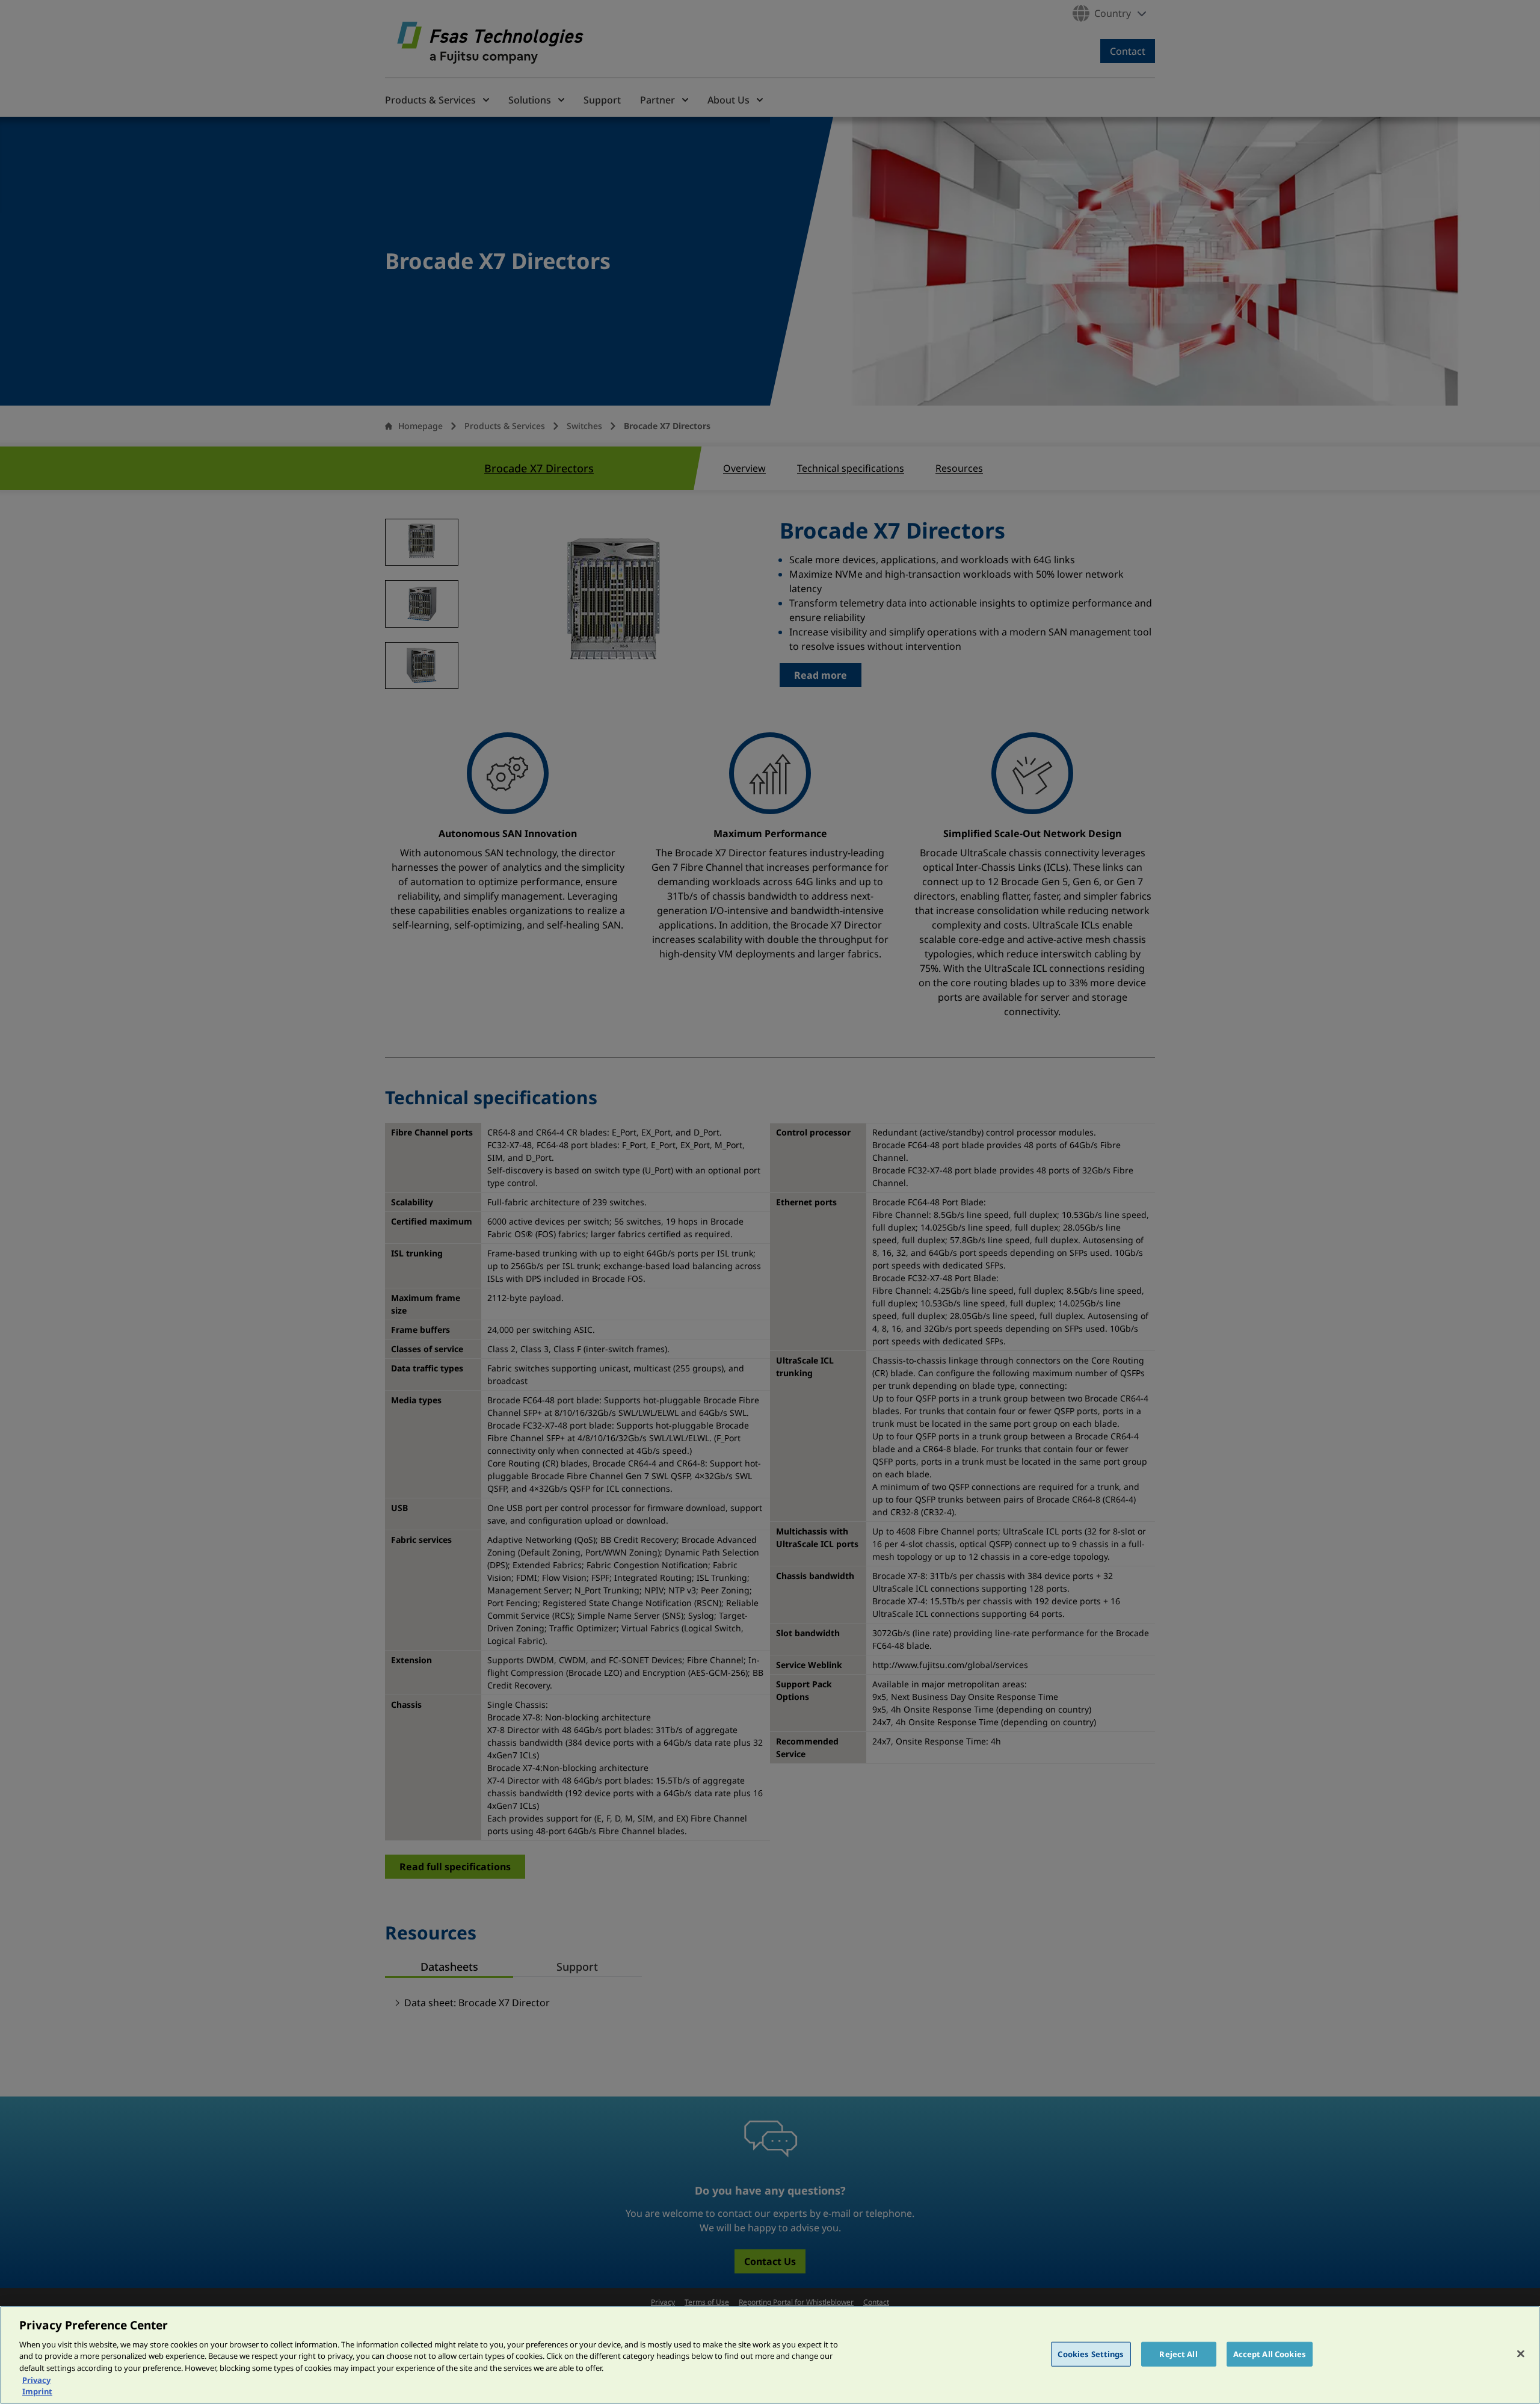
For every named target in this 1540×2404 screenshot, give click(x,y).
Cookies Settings (1091, 2353)
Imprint (37, 2391)
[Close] (1521, 2353)
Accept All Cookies (1270, 2353)
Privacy (36, 2380)
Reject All (1178, 2353)
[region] (770, 2355)
